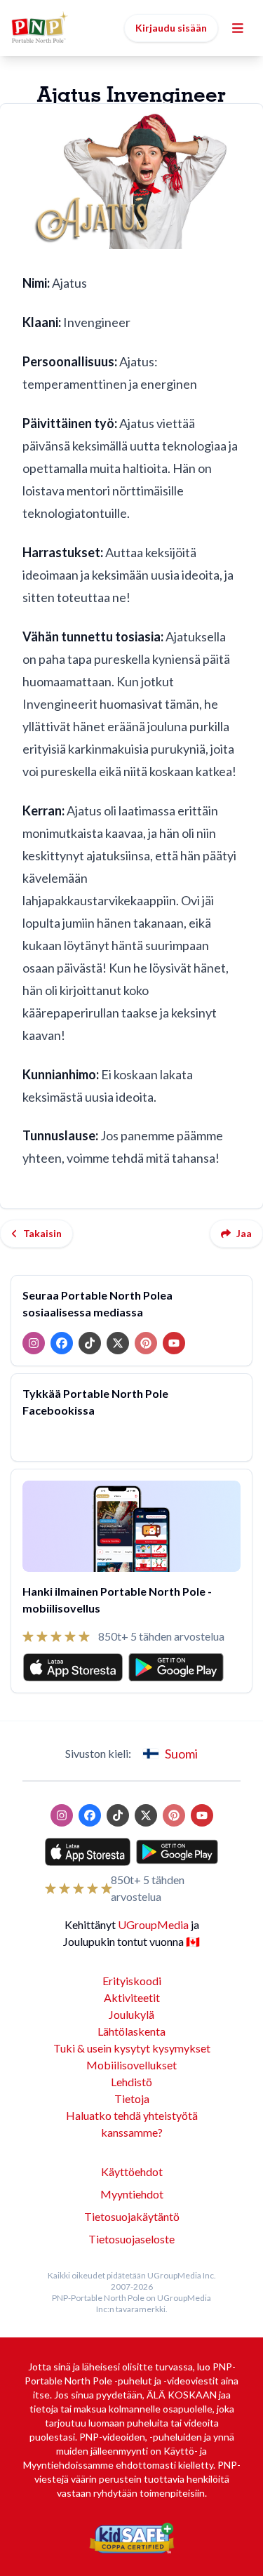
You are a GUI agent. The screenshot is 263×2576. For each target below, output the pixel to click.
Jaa (244, 1233)
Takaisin (42, 1233)
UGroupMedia (153, 1924)
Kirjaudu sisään (171, 28)
